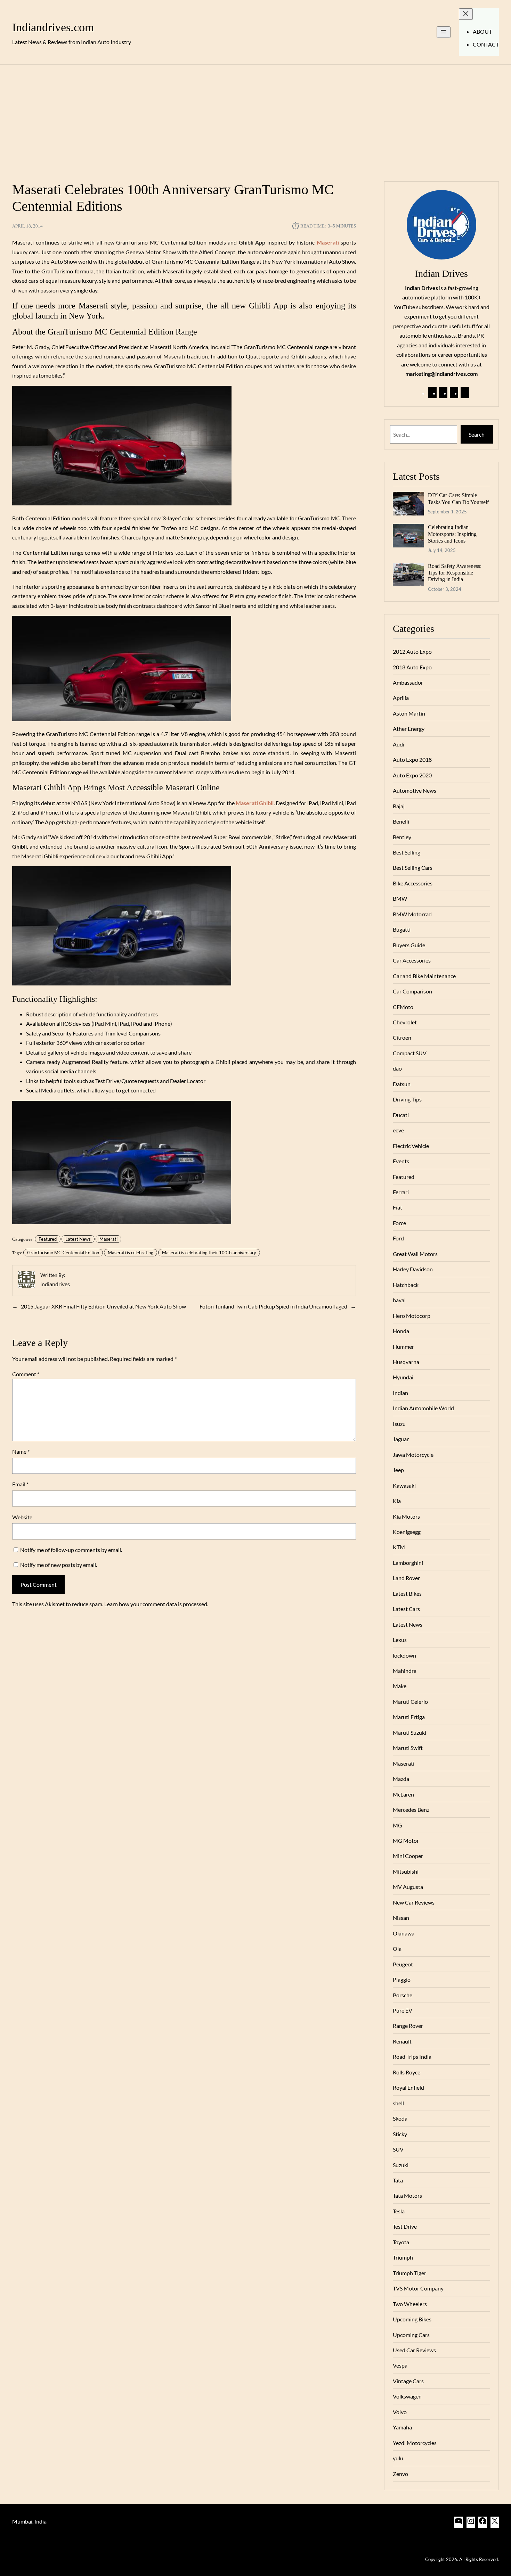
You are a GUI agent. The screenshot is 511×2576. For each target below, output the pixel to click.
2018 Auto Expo (412, 667)
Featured (48, 1239)
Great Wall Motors (415, 1254)
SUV (398, 2149)
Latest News (78, 1239)
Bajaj (399, 806)
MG (398, 1825)
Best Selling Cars (413, 868)
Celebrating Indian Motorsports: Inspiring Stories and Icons (452, 534)
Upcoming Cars (411, 2335)
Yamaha (402, 2427)
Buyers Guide (409, 945)
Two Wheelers (410, 2304)
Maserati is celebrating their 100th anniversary (209, 1253)
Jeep (398, 1470)
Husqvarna (406, 1362)
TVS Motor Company (418, 2288)
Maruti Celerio (410, 1702)
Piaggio (402, 1979)
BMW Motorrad (412, 914)
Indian (400, 1393)
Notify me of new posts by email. (59, 1565)
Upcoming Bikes (412, 2319)
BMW (400, 898)
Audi (399, 744)
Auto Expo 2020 (412, 775)
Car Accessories (412, 960)
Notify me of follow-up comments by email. (71, 1550)
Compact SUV (410, 1053)
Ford (398, 1238)
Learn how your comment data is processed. (156, 1604)
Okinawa (404, 1933)
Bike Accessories (413, 883)
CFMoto (403, 1007)
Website (22, 1517)
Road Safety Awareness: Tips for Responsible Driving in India (455, 573)
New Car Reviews (414, 1902)
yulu (398, 2458)
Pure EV (403, 2010)
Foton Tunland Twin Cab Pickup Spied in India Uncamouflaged (273, 1306)
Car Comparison (412, 991)
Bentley (402, 837)
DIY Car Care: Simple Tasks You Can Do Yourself (458, 498)
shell (398, 2103)
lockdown (404, 1655)
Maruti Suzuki (409, 1732)
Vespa (400, 2365)
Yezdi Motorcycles (415, 2443)
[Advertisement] (255, 119)
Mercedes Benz (411, 1810)
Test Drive (405, 2226)
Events (401, 1161)
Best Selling (407, 852)
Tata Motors (407, 2195)
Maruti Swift (408, 1748)
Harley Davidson (413, 1269)
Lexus (400, 1640)
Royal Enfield (408, 2087)
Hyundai (403, 1377)
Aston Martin (409, 713)
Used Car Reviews (414, 2350)
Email (20, 1484)
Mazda (401, 1779)
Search (477, 434)
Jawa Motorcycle (413, 1455)
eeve (398, 1130)
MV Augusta (408, 1887)
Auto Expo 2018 (412, 759)
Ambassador (408, 682)
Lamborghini (408, 1563)
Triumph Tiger (409, 2273)
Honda (401, 1331)
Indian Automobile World (423, 1408)
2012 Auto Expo (412, 651)
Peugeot (403, 1964)
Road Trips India (412, 2057)
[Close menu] (466, 14)
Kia (397, 1501)
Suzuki (401, 2165)
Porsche (403, 1995)
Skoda (400, 2118)
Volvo (400, 2412)
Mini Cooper (408, 1856)
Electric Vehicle (411, 1146)
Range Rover (408, 2026)
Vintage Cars (408, 2381)
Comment (26, 1374)
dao (397, 1068)
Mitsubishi (406, 1871)
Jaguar (401, 1439)
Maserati (108, 1239)
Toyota (401, 2242)
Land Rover (406, 1578)
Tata (398, 2180)
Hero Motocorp (412, 1316)
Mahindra (405, 1671)
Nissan (401, 1918)
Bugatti (402, 929)
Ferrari (401, 1192)
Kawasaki (404, 1485)
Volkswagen (407, 2396)
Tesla (399, 2211)
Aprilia (401, 698)
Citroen (402, 1037)
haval (399, 1300)
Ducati (401, 1115)
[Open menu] (444, 32)
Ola (397, 1948)
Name (21, 1451)
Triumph (403, 2257)
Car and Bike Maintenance (424, 976)
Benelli (401, 821)
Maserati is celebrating (131, 1253)
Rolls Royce (407, 2072)
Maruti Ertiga (409, 1717)
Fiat (398, 1207)
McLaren (403, 1794)
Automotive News (415, 790)
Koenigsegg (407, 1532)
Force (399, 1223)
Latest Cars (406, 1609)
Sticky (400, 2134)
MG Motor (406, 1840)
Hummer (403, 1347)
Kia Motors (406, 1516)
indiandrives (55, 1284)
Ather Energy (409, 729)
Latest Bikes (407, 1594)
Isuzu (399, 1424)
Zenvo (400, 2474)
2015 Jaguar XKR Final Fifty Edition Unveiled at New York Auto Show (103, 1306)
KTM (399, 1547)
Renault (402, 2041)
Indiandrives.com (53, 27)
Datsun (402, 1084)
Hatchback (406, 1285)
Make (400, 1686)
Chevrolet (405, 1022)
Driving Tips (407, 1099)
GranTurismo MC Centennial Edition (63, 1253)
